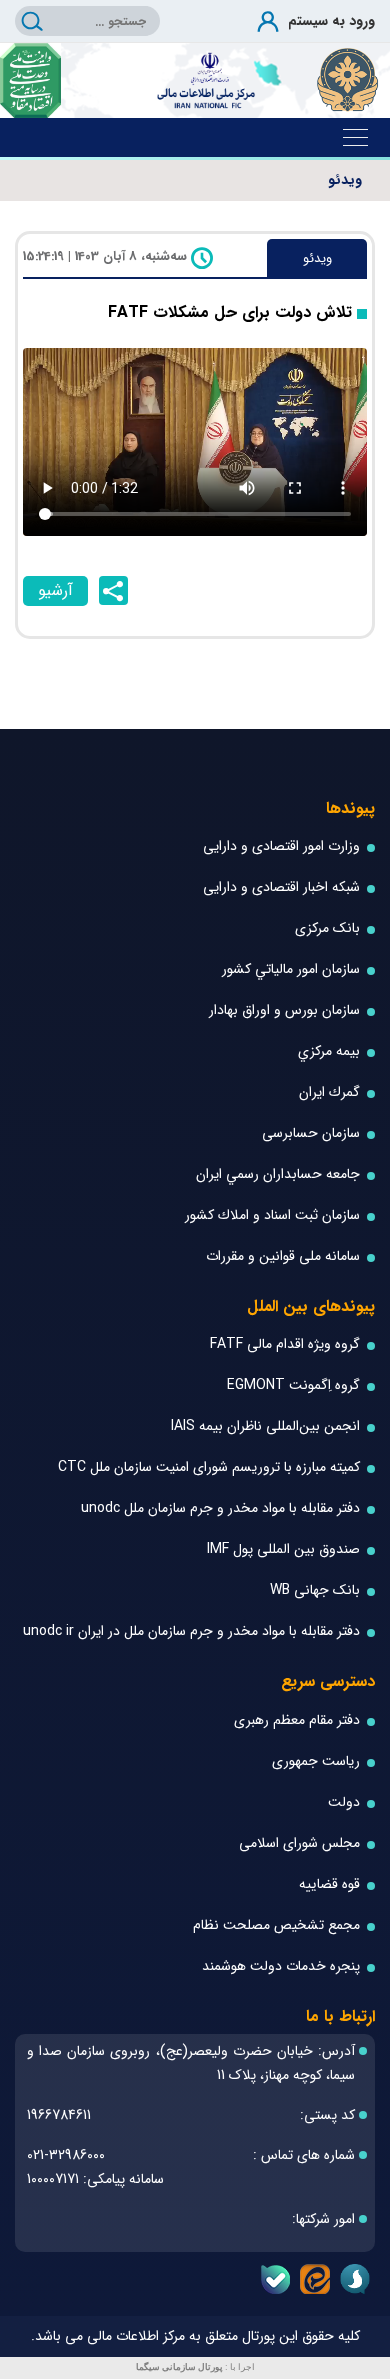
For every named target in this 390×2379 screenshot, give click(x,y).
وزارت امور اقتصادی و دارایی (281, 846)
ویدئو (345, 180)
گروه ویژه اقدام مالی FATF (285, 1344)
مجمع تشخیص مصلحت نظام (276, 1925)
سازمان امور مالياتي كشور (291, 969)
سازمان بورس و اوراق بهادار (284, 1010)
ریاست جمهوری (316, 1761)
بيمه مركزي (329, 1051)
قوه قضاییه (329, 1884)
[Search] (32, 21)
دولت (344, 1802)
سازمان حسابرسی (311, 1133)
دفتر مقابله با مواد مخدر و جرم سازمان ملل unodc (220, 1508)
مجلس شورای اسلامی (299, 1843)
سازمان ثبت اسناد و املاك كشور (272, 1215)
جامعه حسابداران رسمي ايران (278, 1174)
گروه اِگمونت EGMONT (293, 1385)
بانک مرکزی (327, 928)
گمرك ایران (329, 1092)
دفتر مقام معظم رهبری (297, 1720)
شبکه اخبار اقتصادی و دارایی (281, 887)
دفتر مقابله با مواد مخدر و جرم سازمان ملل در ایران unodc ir (191, 1631)
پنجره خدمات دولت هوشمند (281, 1966)
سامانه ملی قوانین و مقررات (283, 1256)
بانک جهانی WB (315, 1590)
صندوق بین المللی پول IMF (283, 1549)
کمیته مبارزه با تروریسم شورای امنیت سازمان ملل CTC (209, 1467)
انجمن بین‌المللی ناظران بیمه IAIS (265, 1426)
